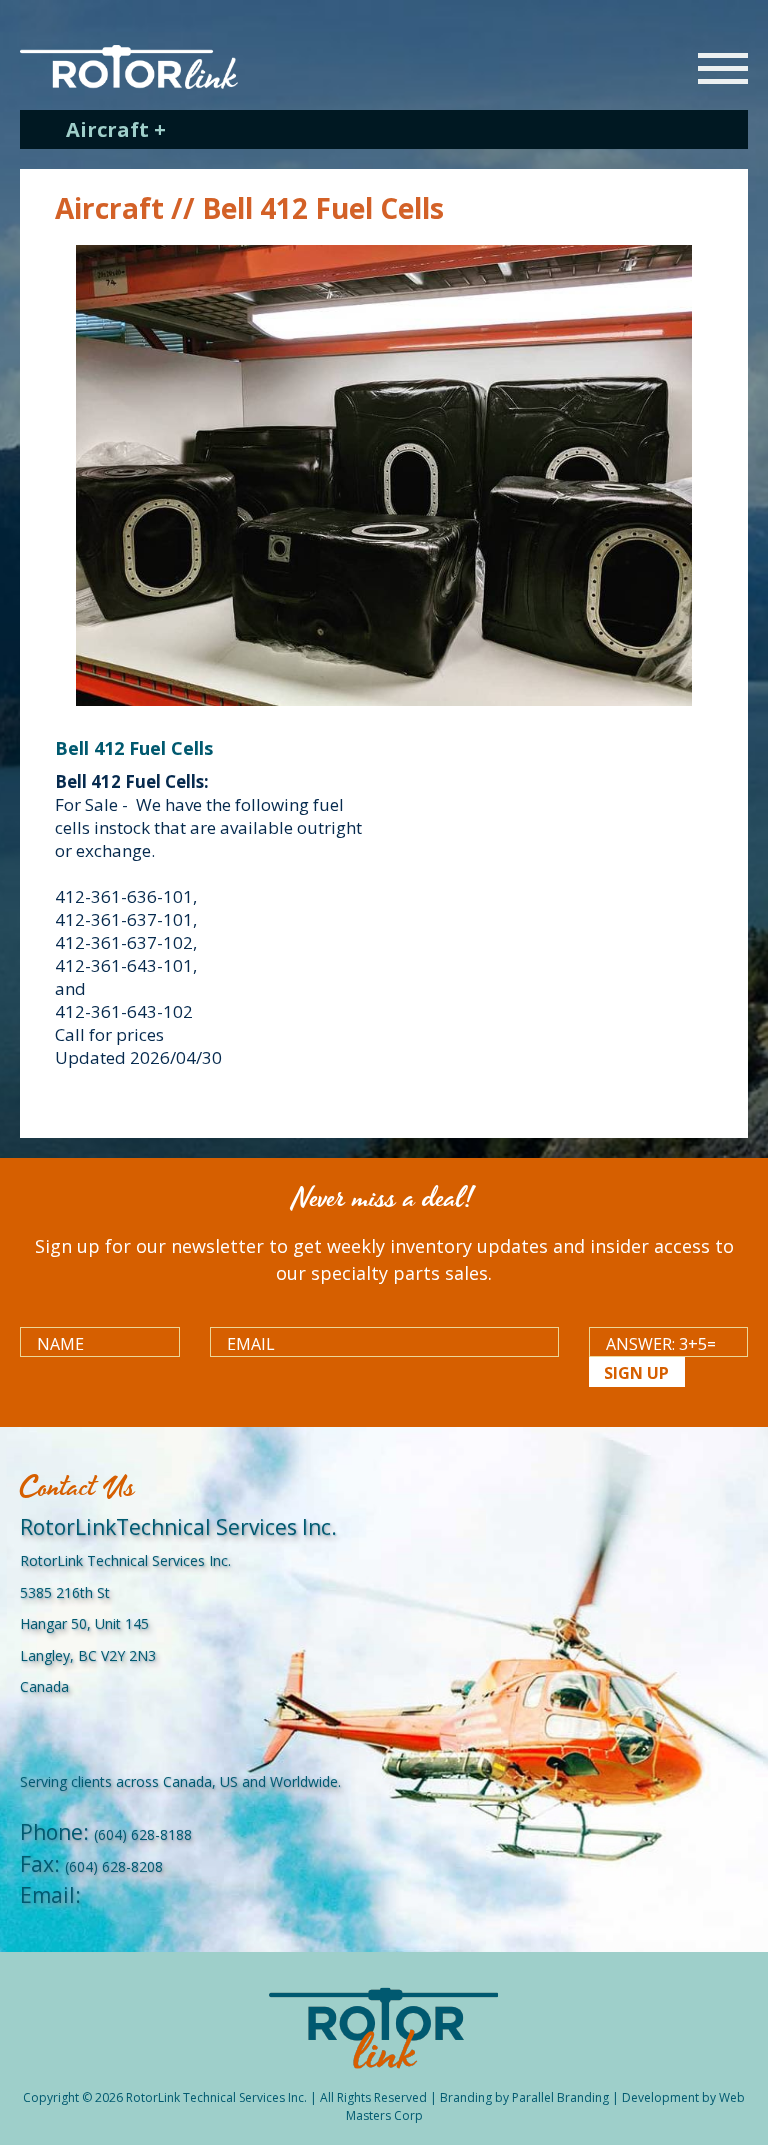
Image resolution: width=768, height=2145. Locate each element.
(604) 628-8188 (143, 1834)
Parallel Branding (560, 2097)
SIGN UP (636, 1373)
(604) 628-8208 (114, 1866)
